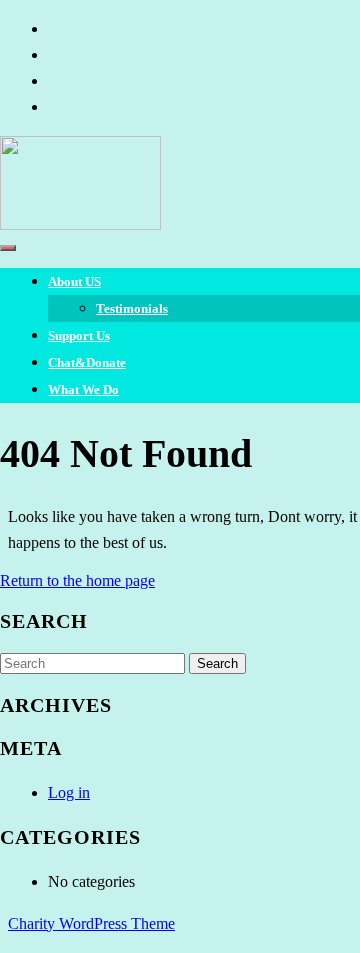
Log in (69, 792)
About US (74, 282)
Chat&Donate (87, 363)
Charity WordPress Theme (91, 923)
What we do (83, 390)
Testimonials (132, 309)
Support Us (79, 336)
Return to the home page (77, 580)
